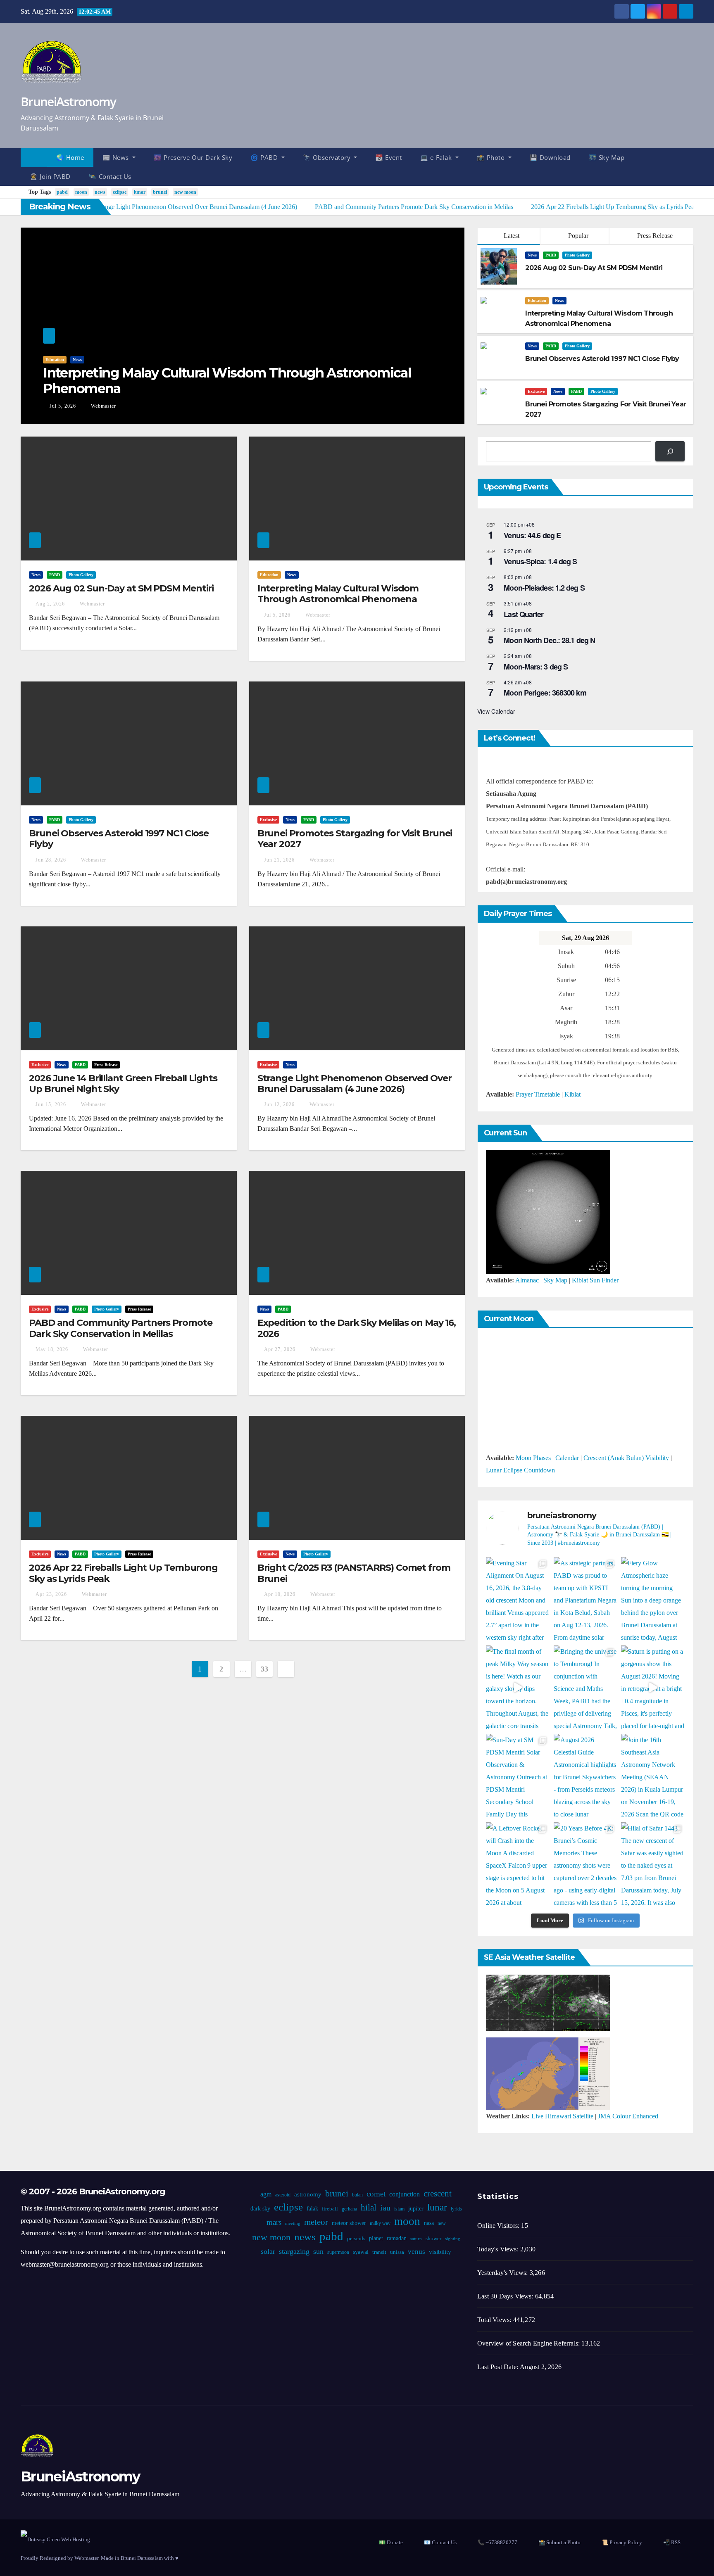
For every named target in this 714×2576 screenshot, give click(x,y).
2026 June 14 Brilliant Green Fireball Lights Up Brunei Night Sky (123, 1084)
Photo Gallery (577, 255)
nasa (428, 2223)
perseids (356, 2239)
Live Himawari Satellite (562, 2116)
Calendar (567, 1458)
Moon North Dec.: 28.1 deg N (549, 640)
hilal (368, 2208)
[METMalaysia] (548, 2073)
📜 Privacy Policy (622, 2542)
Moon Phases (533, 1458)
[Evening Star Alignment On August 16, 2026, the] (518, 1599)
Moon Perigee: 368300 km (545, 693)
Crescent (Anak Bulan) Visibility (626, 1458)
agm (266, 2194)
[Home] (34, 158)
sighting (452, 2239)
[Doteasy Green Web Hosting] (55, 2539)
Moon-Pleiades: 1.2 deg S (544, 588)
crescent (438, 2194)
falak (312, 2209)
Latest (512, 236)
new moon (185, 192)
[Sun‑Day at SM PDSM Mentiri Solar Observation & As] (518, 1776)
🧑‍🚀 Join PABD (50, 176)
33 (264, 1669)
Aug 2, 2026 (50, 604)
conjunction (405, 2194)
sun (318, 2251)
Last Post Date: (499, 2367)
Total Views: (495, 2320)
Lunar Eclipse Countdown (520, 1470)
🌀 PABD (265, 157)
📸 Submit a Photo (559, 2542)
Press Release (654, 236)
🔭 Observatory (328, 157)
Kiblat (572, 1094)
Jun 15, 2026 (51, 1104)
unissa (397, 2252)
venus (416, 2252)
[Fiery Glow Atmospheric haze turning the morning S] (653, 1599)
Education (55, 360)
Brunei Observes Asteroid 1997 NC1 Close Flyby (119, 839)
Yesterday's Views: (503, 2273)
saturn (416, 2239)
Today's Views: (499, 2249)
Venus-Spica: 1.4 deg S (540, 561)
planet (376, 2238)
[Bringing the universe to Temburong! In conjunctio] (585, 1688)
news (100, 192)
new (441, 2223)
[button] (691, 167)
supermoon (338, 2252)
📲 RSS (672, 2542)
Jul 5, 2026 (63, 406)
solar (268, 2251)
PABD (551, 255)
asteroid (283, 2195)
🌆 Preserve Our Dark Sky (193, 157)
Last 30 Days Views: (506, 2296)
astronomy (308, 2194)
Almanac (527, 1280)
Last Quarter (524, 614)
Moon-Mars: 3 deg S (536, 667)
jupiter (415, 2209)
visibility (440, 2252)
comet (376, 2194)
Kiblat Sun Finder (595, 1280)
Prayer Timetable (538, 1094)
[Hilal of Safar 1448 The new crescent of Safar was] (653, 1864)
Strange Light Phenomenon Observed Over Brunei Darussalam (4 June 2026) (355, 1084)
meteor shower (349, 2223)
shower (433, 2239)
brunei (160, 192)
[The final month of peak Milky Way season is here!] (518, 1688)
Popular (577, 236)
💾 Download (550, 157)
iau (385, 2208)
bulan (357, 2195)
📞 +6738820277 (497, 2542)
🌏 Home (70, 157)
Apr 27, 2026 (280, 1349)
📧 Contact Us (440, 2542)
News (77, 360)
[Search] (670, 451)
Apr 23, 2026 (51, 1594)
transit (379, 2252)
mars (274, 2222)
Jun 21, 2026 (279, 860)
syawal (361, 2252)
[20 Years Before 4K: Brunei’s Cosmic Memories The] (585, 1864)
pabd (62, 192)
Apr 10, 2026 (280, 1594)
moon (81, 192)
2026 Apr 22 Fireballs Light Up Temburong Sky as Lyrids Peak (123, 1573)
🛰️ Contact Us (110, 176)
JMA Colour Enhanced (628, 2116)
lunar (140, 192)
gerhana (349, 2209)
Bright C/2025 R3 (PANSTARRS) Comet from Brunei (354, 1573)
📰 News (117, 157)
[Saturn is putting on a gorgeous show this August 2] (653, 1688)
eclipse (120, 192)
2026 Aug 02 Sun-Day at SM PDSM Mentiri (121, 588)
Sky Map (555, 1280)
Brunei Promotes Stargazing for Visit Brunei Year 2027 (355, 839)
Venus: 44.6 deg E (532, 535)
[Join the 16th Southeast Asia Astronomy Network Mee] (653, 1776)
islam (399, 2209)
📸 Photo (492, 157)
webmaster (103, 406)
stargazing (294, 2251)
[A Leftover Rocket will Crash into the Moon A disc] (518, 1864)
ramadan (396, 2238)
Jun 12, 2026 (279, 1104)
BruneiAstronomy (68, 101)
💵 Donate (391, 2542)
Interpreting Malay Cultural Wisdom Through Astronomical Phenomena (227, 381)
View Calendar (496, 711)
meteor (316, 2222)
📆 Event (389, 157)
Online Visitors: (499, 2226)
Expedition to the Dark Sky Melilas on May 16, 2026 (357, 1328)
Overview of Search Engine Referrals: (529, 2343)
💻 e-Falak (437, 157)
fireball (330, 2209)
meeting (292, 2223)
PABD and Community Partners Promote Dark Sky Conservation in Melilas (121, 1328)
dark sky (260, 2209)
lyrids (456, 2209)
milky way (380, 2223)
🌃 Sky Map (607, 157)
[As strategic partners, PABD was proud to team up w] (585, 1599)
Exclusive (536, 391)
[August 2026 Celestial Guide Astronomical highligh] (585, 1776)
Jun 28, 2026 (51, 860)
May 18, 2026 (52, 1349)
